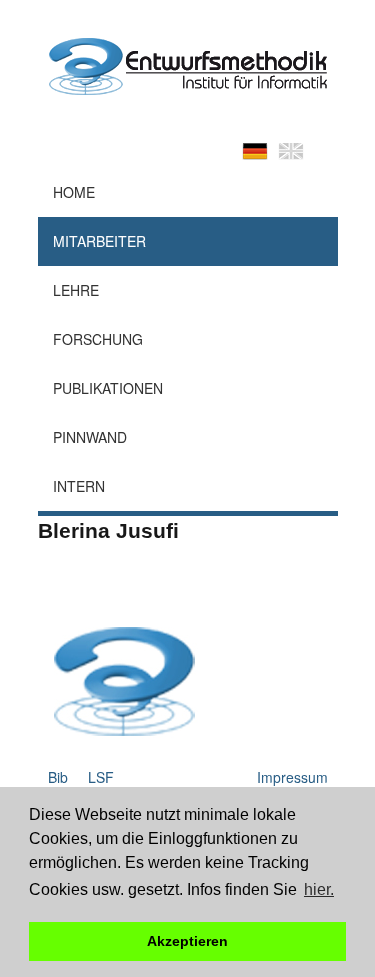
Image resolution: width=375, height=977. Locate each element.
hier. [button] (319, 889)
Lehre (76, 290)
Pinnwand (90, 437)
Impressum (292, 777)
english (291, 151)
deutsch (255, 151)
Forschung (98, 339)
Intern (79, 486)
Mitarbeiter (99, 241)
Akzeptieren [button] (187, 941)
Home (74, 192)
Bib (58, 777)
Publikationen (108, 388)
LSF (101, 777)
